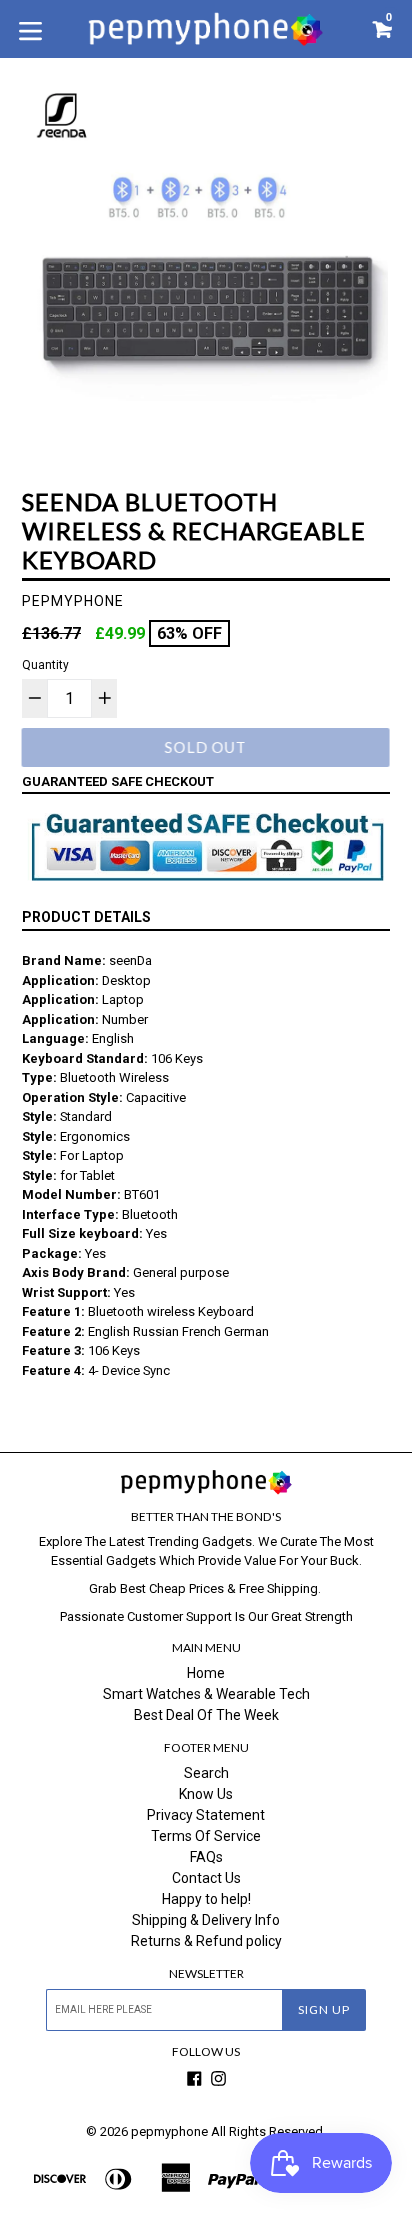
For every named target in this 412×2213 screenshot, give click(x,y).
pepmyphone (169, 2131)
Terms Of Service (206, 1836)
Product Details (86, 917)
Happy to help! (206, 1899)
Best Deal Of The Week (206, 1715)
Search (206, 1773)
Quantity (45, 665)
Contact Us (206, 1878)
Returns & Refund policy (206, 1941)
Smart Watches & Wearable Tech (206, 1694)
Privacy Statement (206, 1815)
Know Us (206, 1794)
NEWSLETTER (206, 1974)
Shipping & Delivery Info (206, 1920)
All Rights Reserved (267, 2131)
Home (206, 1673)
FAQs (206, 1857)
